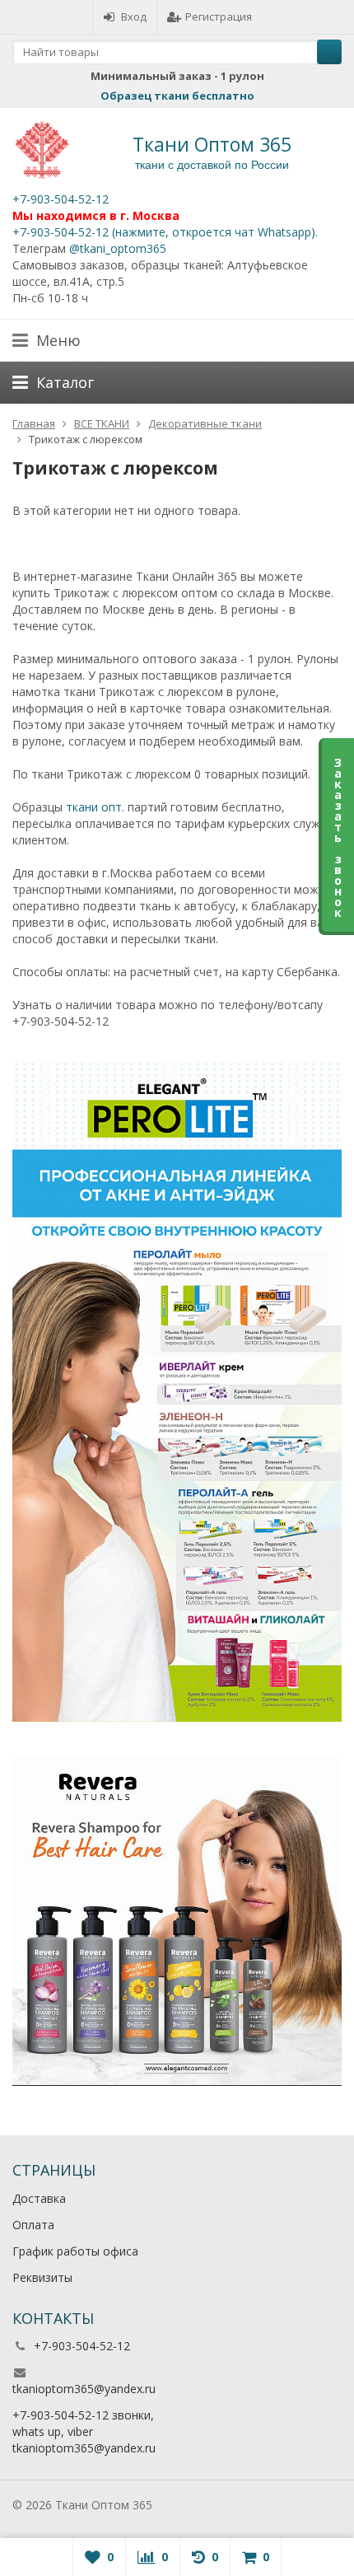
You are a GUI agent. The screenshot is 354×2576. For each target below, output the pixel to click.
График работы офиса (75, 2251)
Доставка (39, 2198)
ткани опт (94, 807)
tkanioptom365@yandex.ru (84, 2389)
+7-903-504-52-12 (61, 199)
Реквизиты (42, 2277)
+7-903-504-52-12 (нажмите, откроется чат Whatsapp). (165, 232)
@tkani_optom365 (118, 248)
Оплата (33, 2225)
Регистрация (219, 16)
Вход (134, 16)
